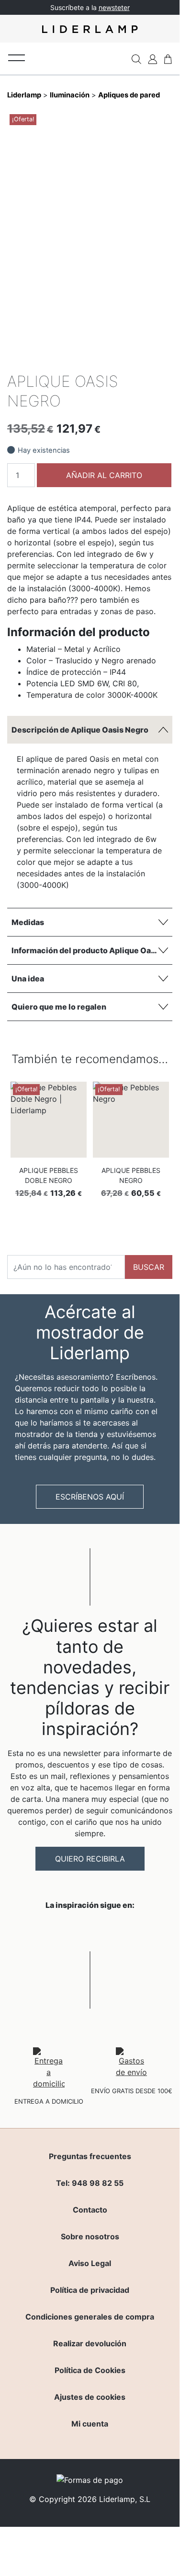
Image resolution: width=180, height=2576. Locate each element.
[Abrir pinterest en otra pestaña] (144, 1930)
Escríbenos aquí (90, 1497)
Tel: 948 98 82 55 (90, 2183)
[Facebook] (99, 359)
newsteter (114, 7)
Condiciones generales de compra (90, 2317)
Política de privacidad (90, 2290)
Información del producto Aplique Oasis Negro (92, 950)
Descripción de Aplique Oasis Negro (80, 730)
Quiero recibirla (90, 1859)
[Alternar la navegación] (17, 57)
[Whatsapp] (115, 359)
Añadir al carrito (104, 475)
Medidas (28, 922)
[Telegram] (132, 359)
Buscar (149, 1267)
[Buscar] (136, 59)
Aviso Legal (90, 2263)
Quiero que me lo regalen (59, 1007)
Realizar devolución (90, 2343)
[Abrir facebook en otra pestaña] (36, 1930)
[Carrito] (168, 59)
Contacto (90, 2210)
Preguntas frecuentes (90, 2156)
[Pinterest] (148, 359)
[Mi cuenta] (152, 59)
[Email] (164, 359)
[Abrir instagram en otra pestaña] (90, 1930)
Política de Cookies (90, 2370)
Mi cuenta (90, 2424)
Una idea (28, 979)
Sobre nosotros (90, 2236)
